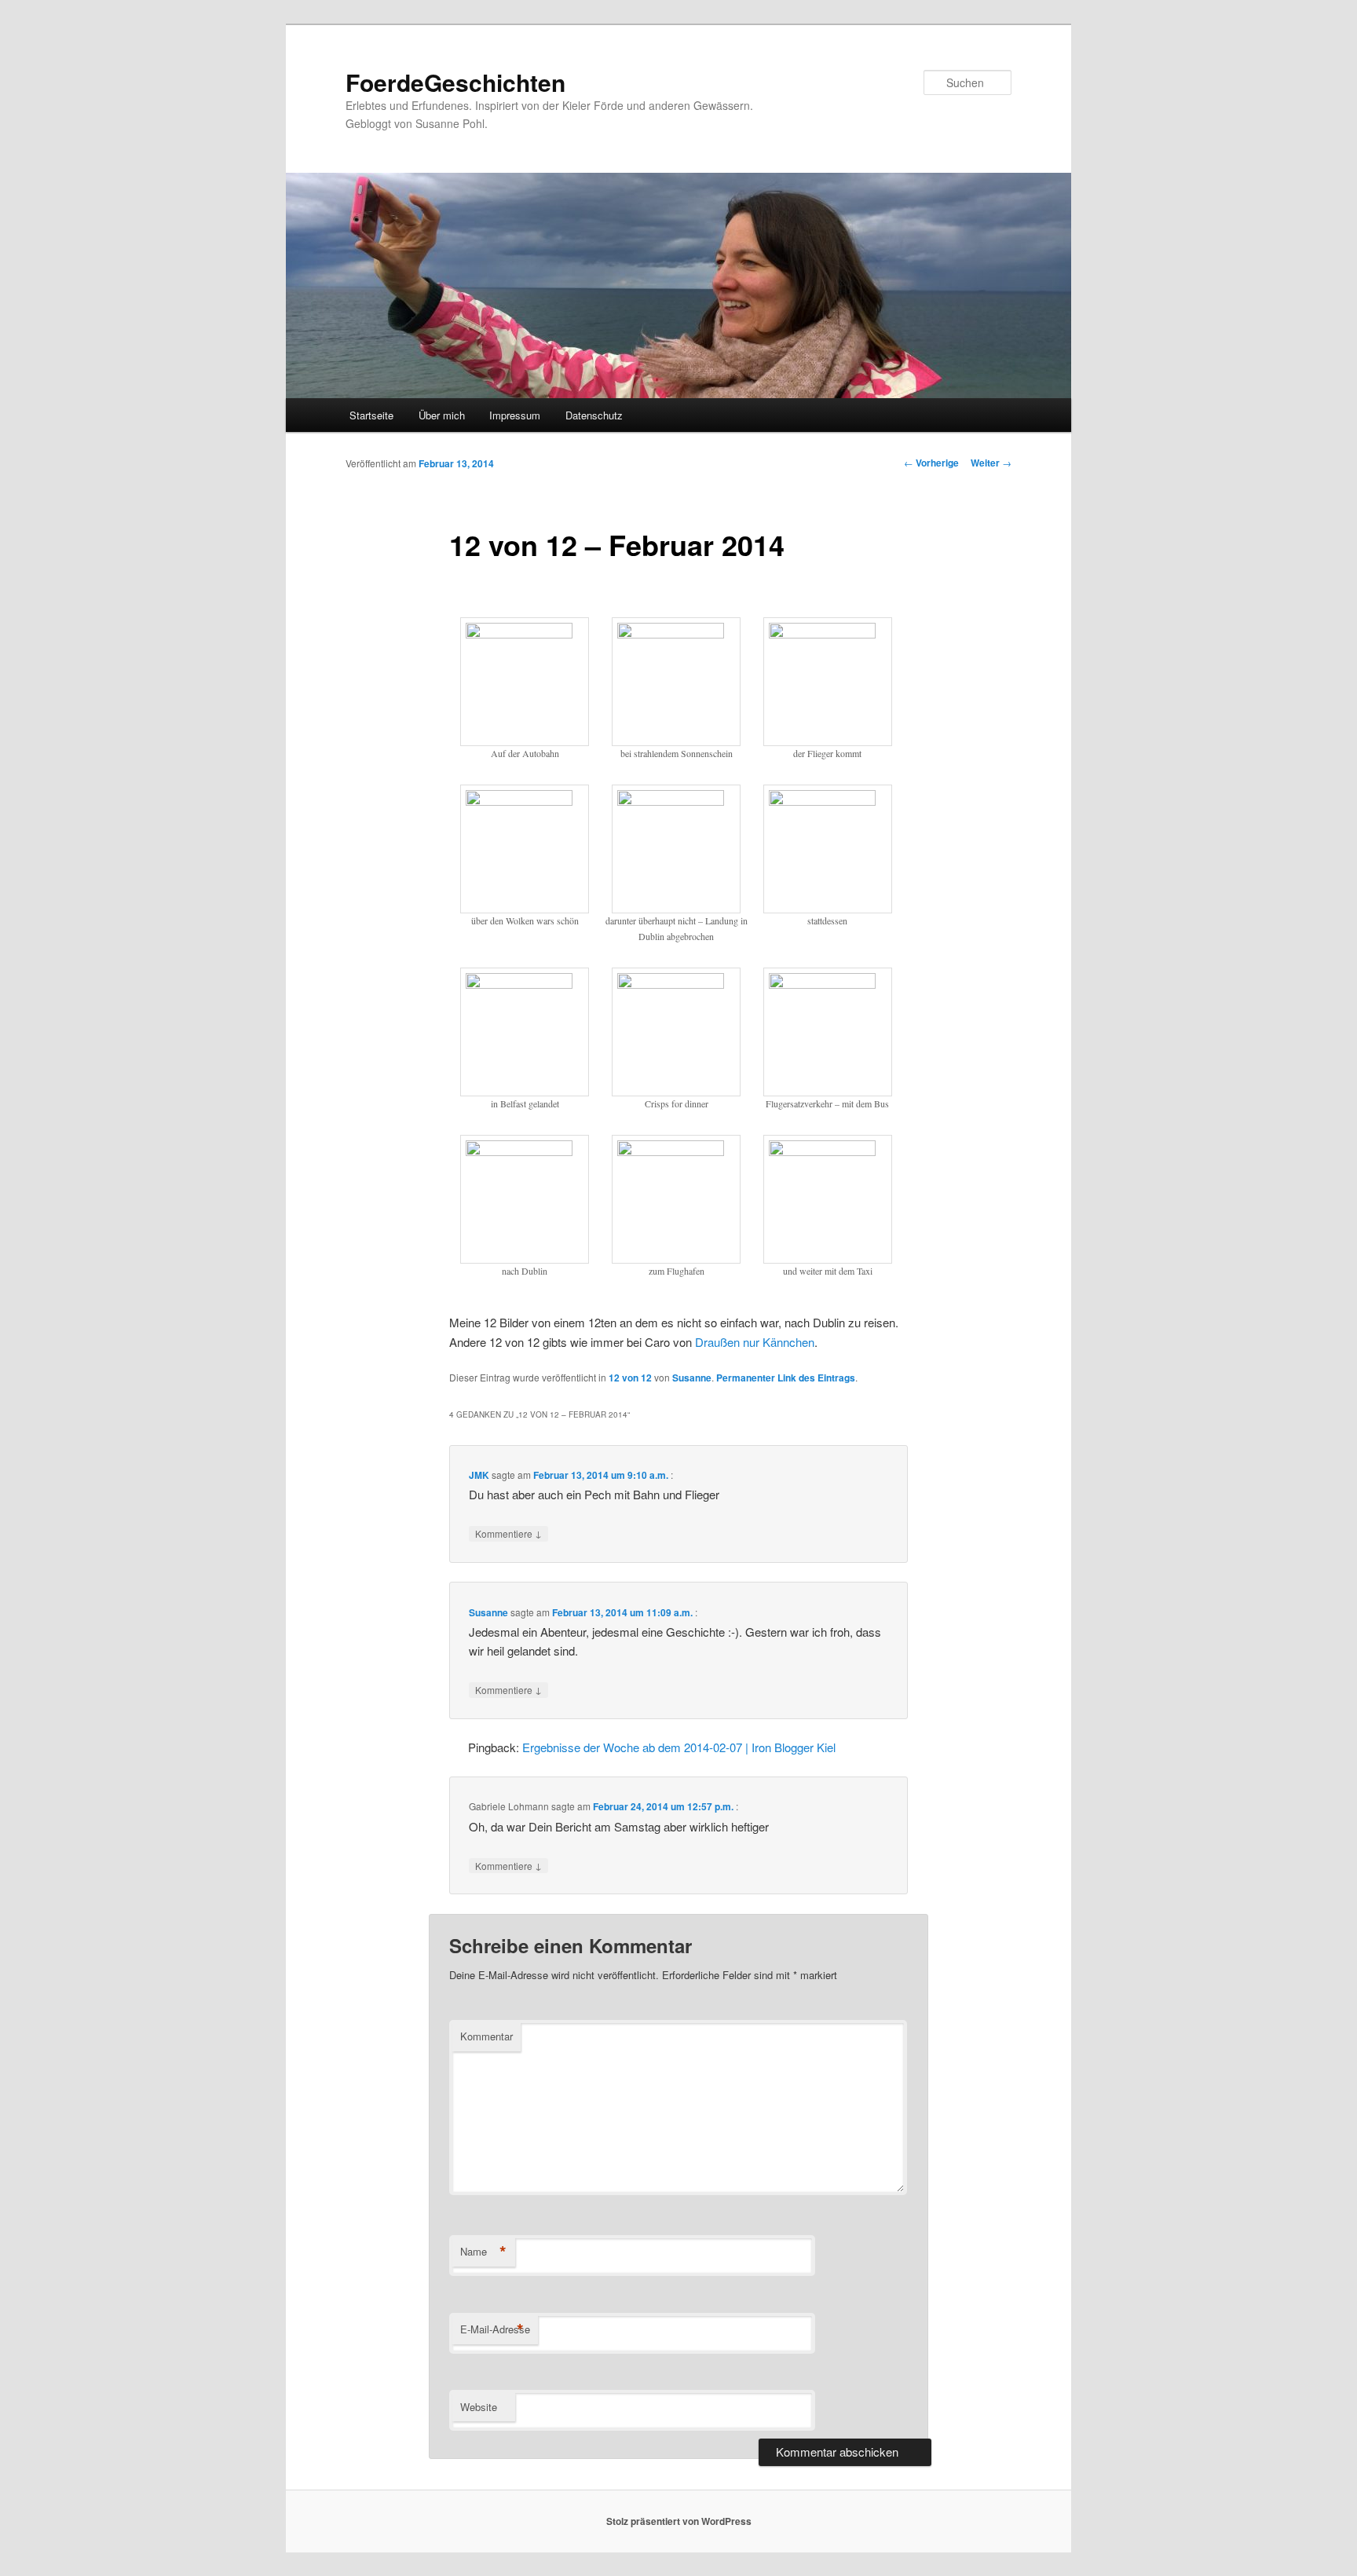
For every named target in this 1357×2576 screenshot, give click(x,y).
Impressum (515, 415)
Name (483, 2252)
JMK (479, 1475)
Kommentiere (508, 1533)
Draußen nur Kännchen (755, 1342)
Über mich (442, 415)
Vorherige (931, 463)
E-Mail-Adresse (495, 2329)
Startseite (371, 415)
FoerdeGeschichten (455, 82)
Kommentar (486, 2036)
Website (479, 2407)
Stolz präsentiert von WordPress (679, 2521)
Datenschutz (594, 415)
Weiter (991, 463)
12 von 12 (630, 1378)
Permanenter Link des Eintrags (786, 1378)
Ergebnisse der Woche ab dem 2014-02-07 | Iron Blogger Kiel (679, 1747)
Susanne (692, 1378)
